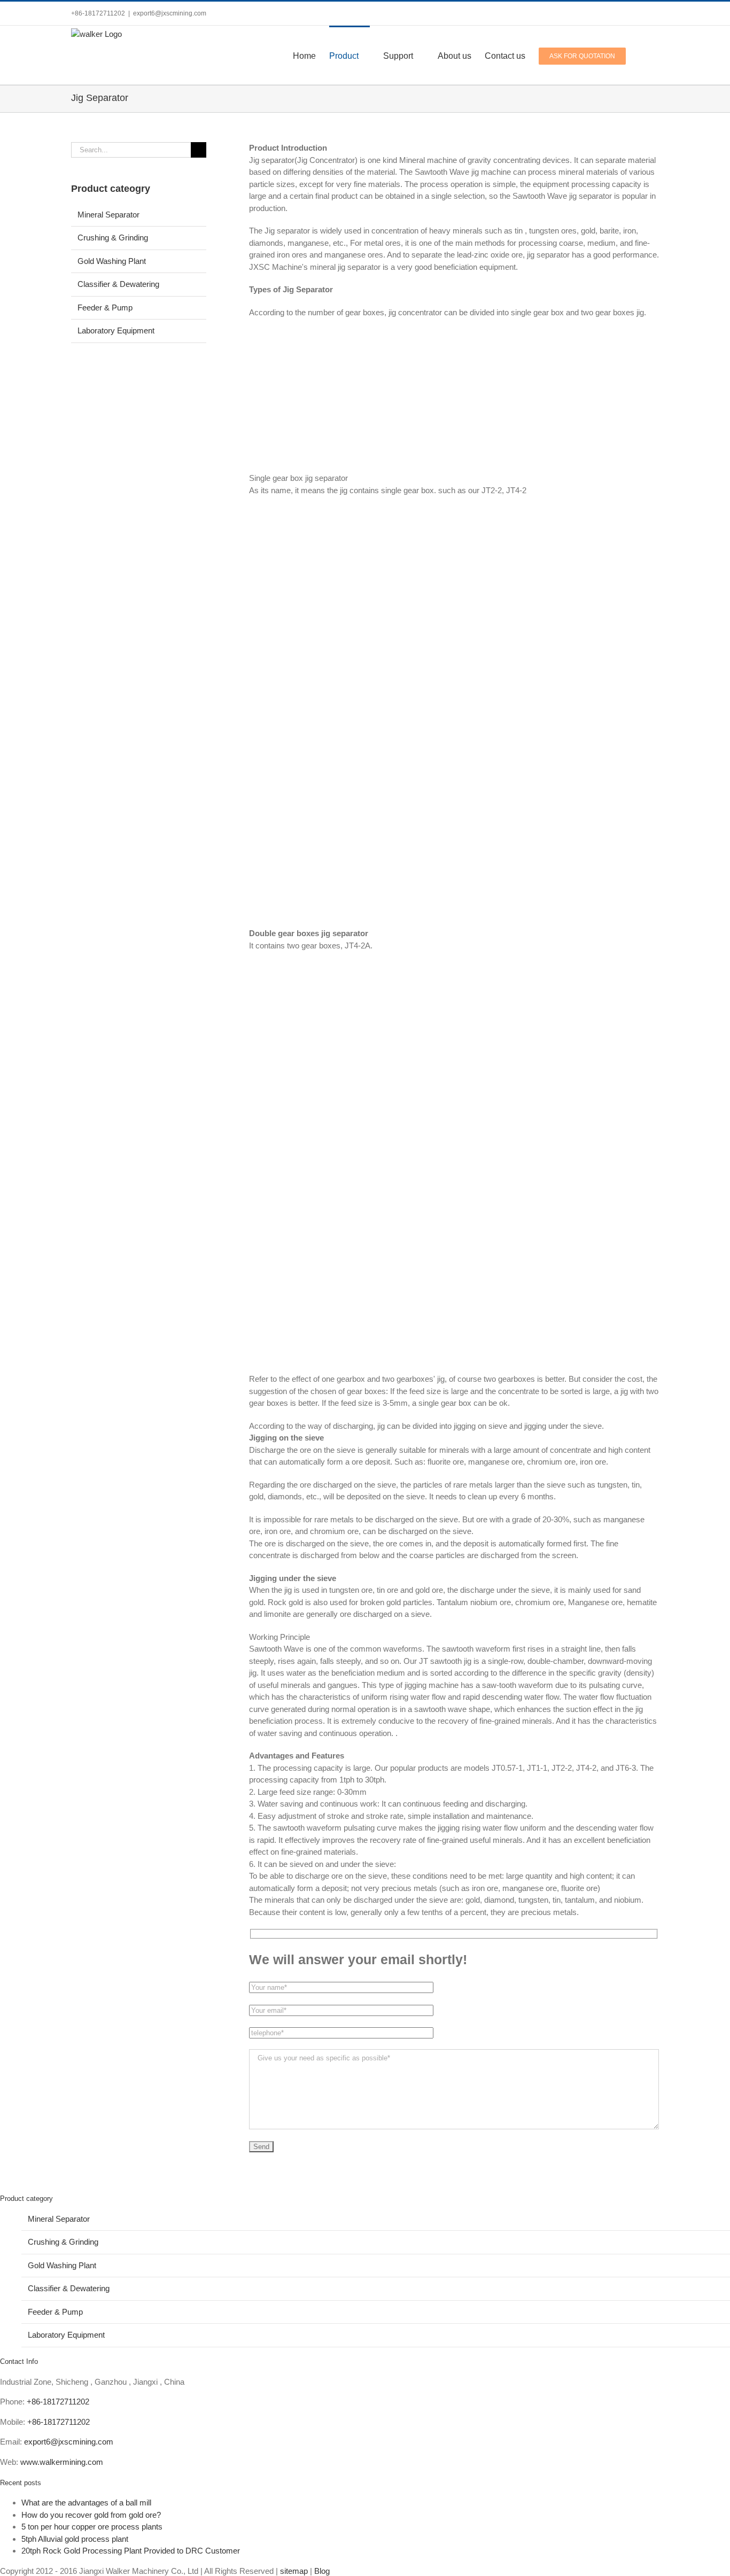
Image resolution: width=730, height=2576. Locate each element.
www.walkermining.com (62, 2462)
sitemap (294, 2571)
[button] (642, 55)
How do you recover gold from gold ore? (91, 2515)
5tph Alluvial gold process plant (75, 2539)
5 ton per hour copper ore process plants (92, 2527)
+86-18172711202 (58, 2402)
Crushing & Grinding (113, 238)
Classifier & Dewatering (118, 284)
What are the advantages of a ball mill (86, 2503)
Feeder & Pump (105, 308)
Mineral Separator (108, 215)
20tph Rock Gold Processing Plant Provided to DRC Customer (131, 2551)
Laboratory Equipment (116, 330)
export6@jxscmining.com (170, 13)
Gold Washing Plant (112, 261)
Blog (322, 2571)
